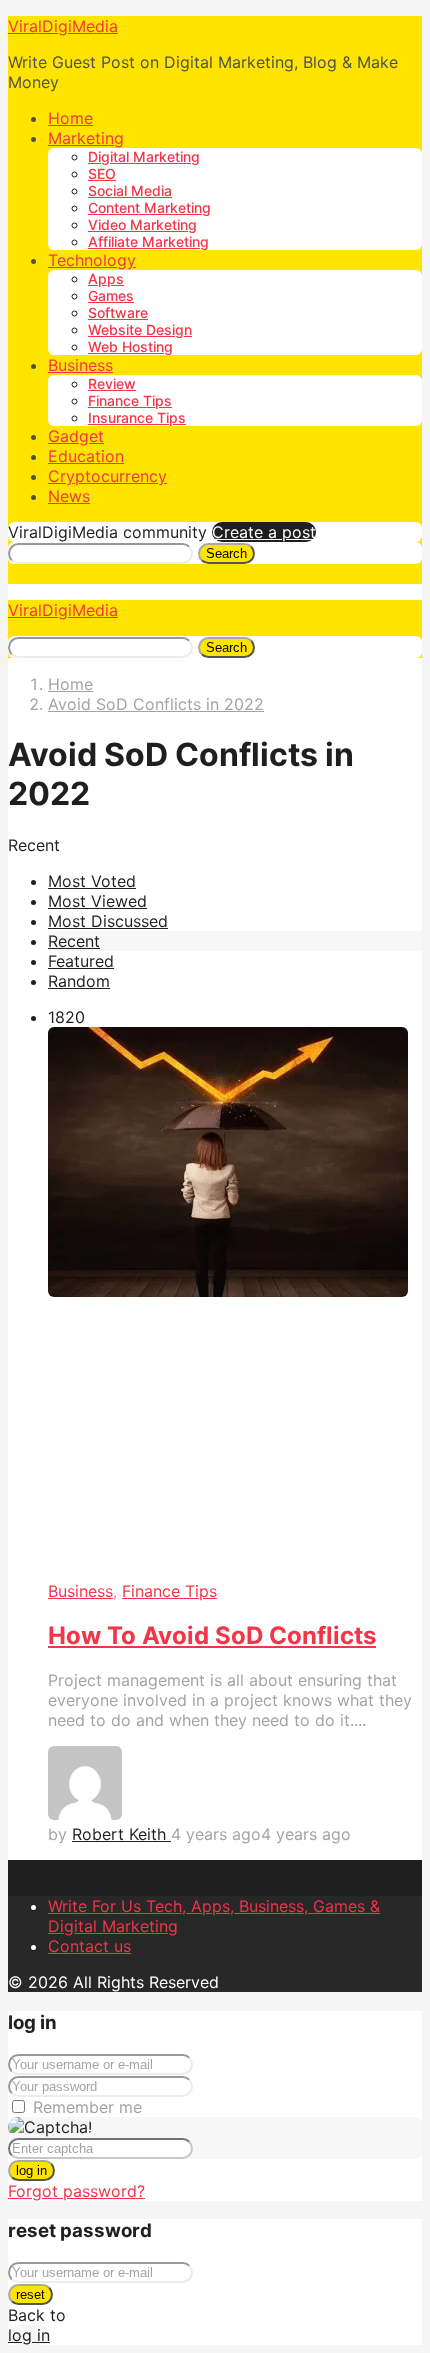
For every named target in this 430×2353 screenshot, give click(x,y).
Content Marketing (149, 207)
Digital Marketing (144, 156)
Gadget (76, 436)
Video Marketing (142, 224)
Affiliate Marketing (148, 241)
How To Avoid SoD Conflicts (212, 1635)
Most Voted (92, 881)
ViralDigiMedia (63, 26)
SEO (102, 173)
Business (80, 365)
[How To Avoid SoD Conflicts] (235, 1304)
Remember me (87, 2107)
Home (70, 118)
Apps (106, 278)
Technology (92, 260)
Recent (74, 941)
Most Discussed (108, 921)
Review (112, 383)
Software (118, 312)
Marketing (86, 138)
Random (79, 981)
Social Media (130, 190)
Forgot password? (76, 2191)
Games (111, 295)
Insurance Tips (137, 417)
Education (86, 456)
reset (30, 2294)
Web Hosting (130, 346)
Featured (81, 961)
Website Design (140, 329)
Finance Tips (130, 400)
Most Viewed (97, 901)
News (69, 496)
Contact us (89, 1946)
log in (31, 2170)
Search (226, 553)
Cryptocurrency (107, 476)
